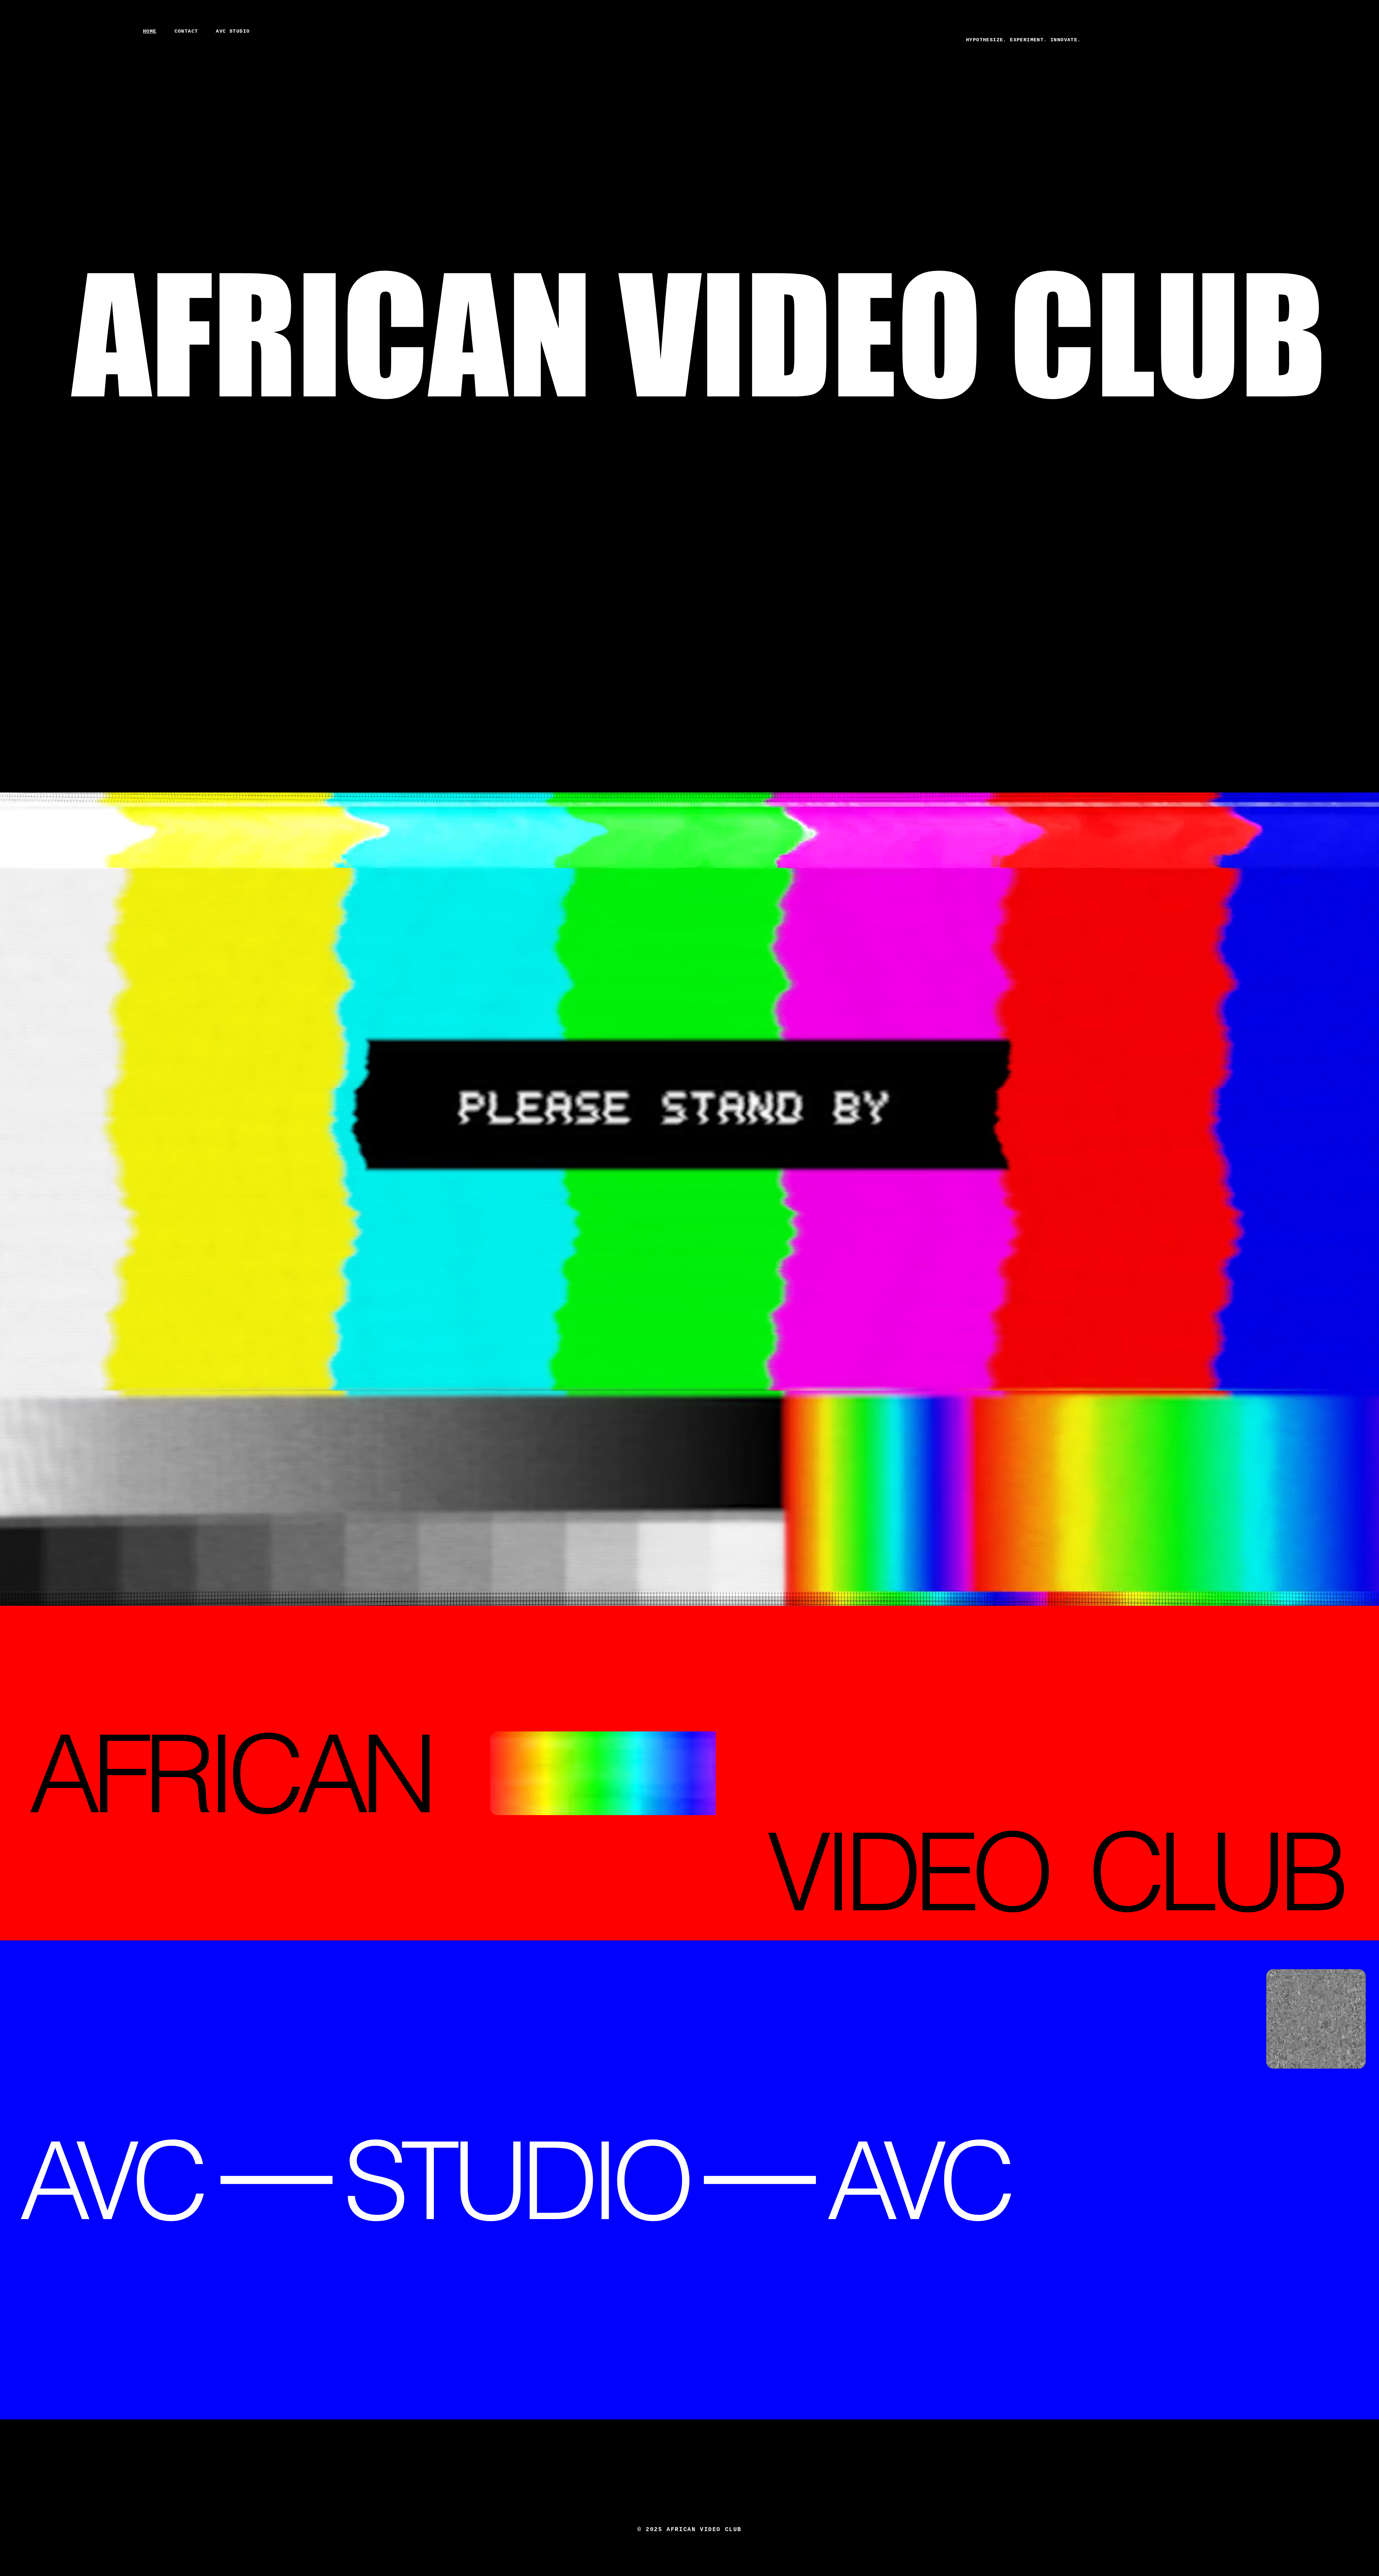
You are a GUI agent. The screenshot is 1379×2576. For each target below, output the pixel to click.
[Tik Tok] (1293, 56)
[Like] (1317, 58)
